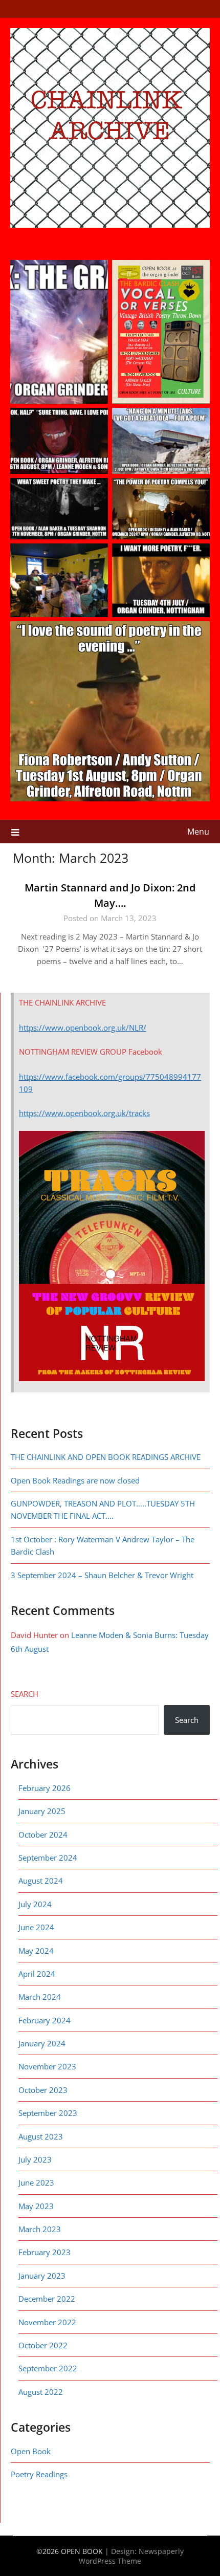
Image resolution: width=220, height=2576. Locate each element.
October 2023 (43, 2090)
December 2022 (47, 2299)
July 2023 (35, 2159)
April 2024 (37, 1974)
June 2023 (36, 2182)
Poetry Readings (39, 2474)
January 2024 (42, 2043)
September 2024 (48, 1858)
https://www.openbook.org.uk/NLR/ (83, 1028)
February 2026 (45, 1788)
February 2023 (45, 2252)
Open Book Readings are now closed (75, 1480)
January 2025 (42, 1811)
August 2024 (41, 1881)
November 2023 (47, 2066)
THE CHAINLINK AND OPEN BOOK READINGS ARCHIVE (106, 1457)
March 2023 (40, 2229)
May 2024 (36, 1951)
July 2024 (35, 1904)
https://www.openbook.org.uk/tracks (84, 1113)
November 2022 (47, 2322)
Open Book (31, 2451)
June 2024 (36, 1927)
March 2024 (40, 1997)
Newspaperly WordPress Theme (131, 2556)
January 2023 (42, 2276)
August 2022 (41, 2392)
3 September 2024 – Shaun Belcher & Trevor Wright (103, 1575)
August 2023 (41, 2136)
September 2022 (48, 2368)
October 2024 (43, 1835)
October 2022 (43, 2345)
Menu (198, 832)
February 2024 (45, 2020)
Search (25, 1694)
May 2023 (36, 2206)
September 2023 (48, 2113)
